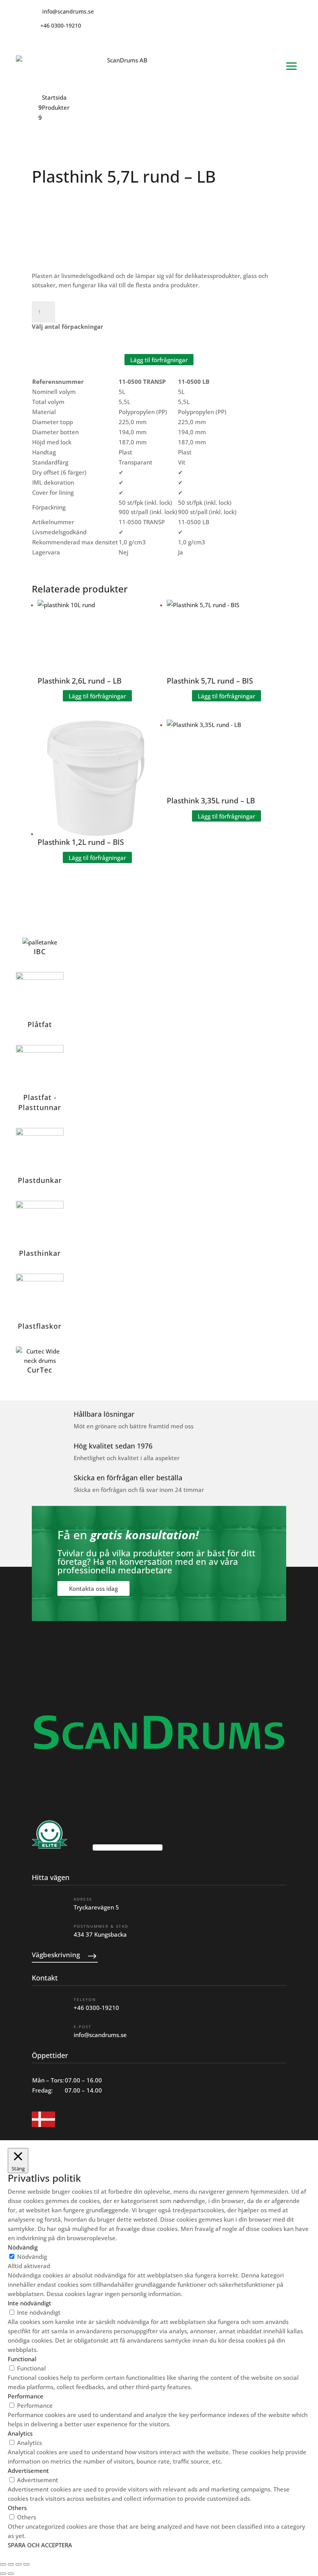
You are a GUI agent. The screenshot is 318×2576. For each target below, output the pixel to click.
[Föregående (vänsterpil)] (3, 2574)
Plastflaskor (40, 1326)
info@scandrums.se (100, 2035)
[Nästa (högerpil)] (11, 2574)
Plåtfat (40, 1024)
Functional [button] (22, 2359)
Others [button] (17, 2508)
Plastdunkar (40, 1180)
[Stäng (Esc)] (26, 2564)
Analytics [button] (20, 2433)
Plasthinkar (40, 1253)
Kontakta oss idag (93, 1588)
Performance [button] (26, 2396)
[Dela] (19, 2564)
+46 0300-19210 (96, 2008)
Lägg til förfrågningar (159, 359)
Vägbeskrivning (56, 1955)
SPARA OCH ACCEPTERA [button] (40, 2545)
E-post (83, 2027)
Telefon (85, 1999)
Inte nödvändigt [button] (29, 2303)
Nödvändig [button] (23, 2247)
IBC (40, 951)
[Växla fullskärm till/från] (11, 2564)
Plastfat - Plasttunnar (40, 1102)
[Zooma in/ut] (3, 2564)
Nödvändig (32, 2257)
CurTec (40, 1370)
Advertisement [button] (28, 2471)
